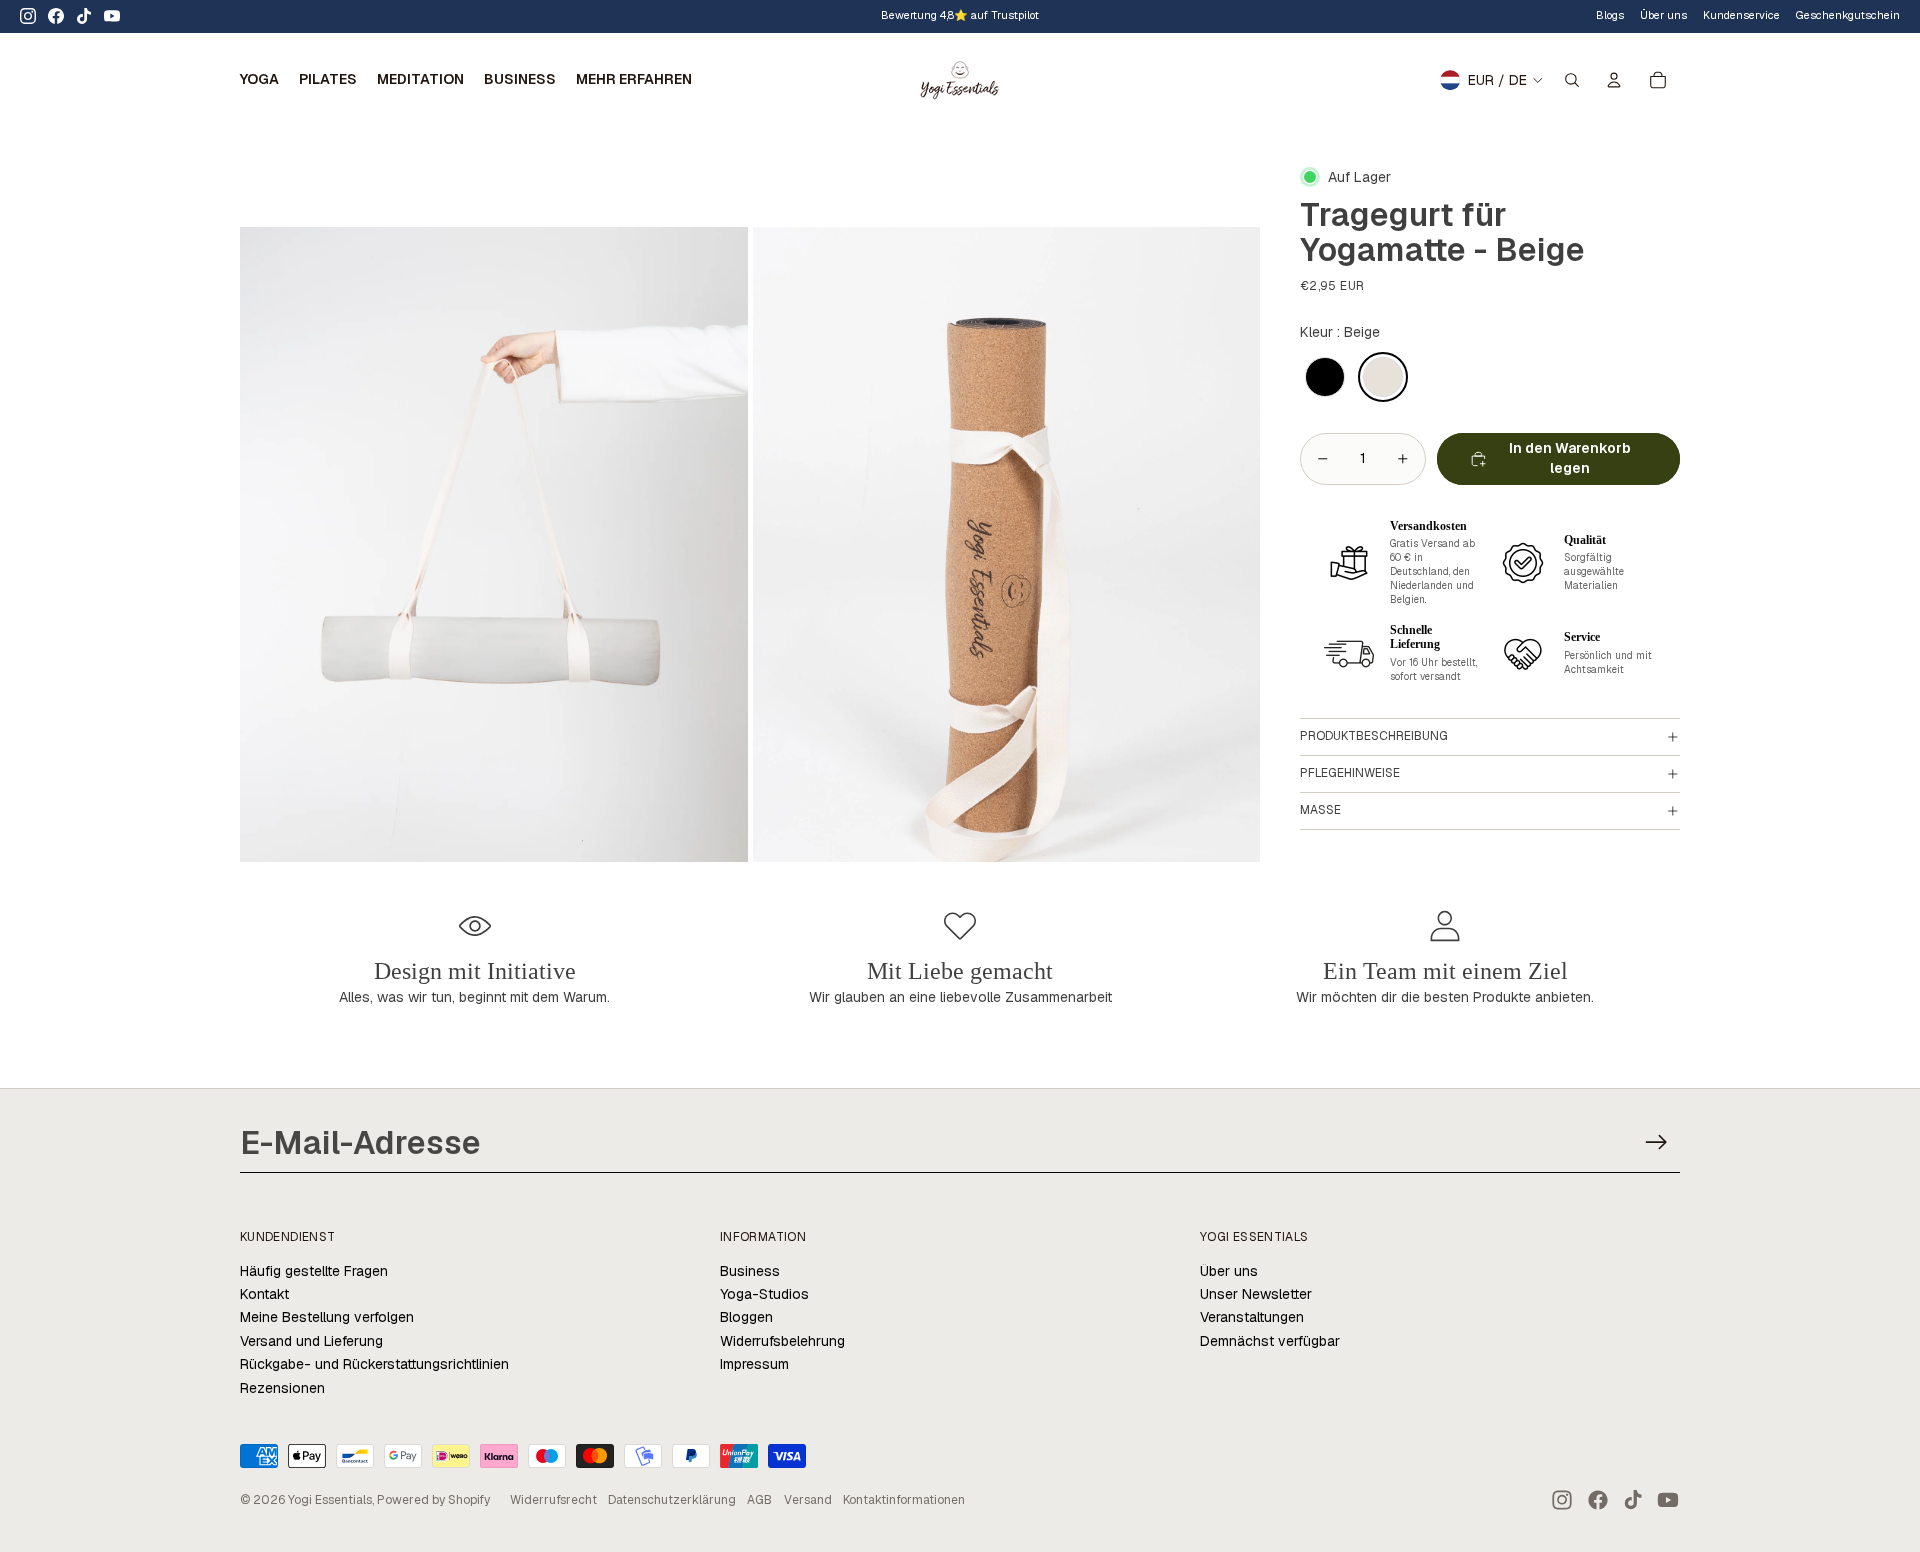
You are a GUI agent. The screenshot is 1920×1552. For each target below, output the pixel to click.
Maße (1320, 810)
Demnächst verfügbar (1270, 1341)
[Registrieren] (1656, 1142)
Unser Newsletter (1256, 1294)
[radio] (1325, 378)
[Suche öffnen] (1572, 80)
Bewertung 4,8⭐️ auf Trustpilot (960, 15)
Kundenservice (1741, 15)
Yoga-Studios (764, 1294)
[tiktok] (84, 16)
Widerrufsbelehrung (782, 1341)
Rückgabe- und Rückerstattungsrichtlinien (374, 1364)
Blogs (1610, 15)
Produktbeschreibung (1374, 736)
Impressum (754, 1364)
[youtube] (112, 16)
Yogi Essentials (330, 1500)
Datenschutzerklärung (672, 1500)
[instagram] (28, 16)
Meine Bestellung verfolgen (327, 1317)
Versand (808, 1500)
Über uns (1229, 1271)
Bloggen (746, 1317)
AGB (759, 1500)
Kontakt (264, 1294)
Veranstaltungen (1252, 1317)
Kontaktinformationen (904, 1500)
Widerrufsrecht (553, 1500)
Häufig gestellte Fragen (314, 1271)
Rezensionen (282, 1388)
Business (750, 1271)
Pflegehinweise (1350, 773)
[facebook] (56, 16)
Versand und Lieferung (311, 1341)
